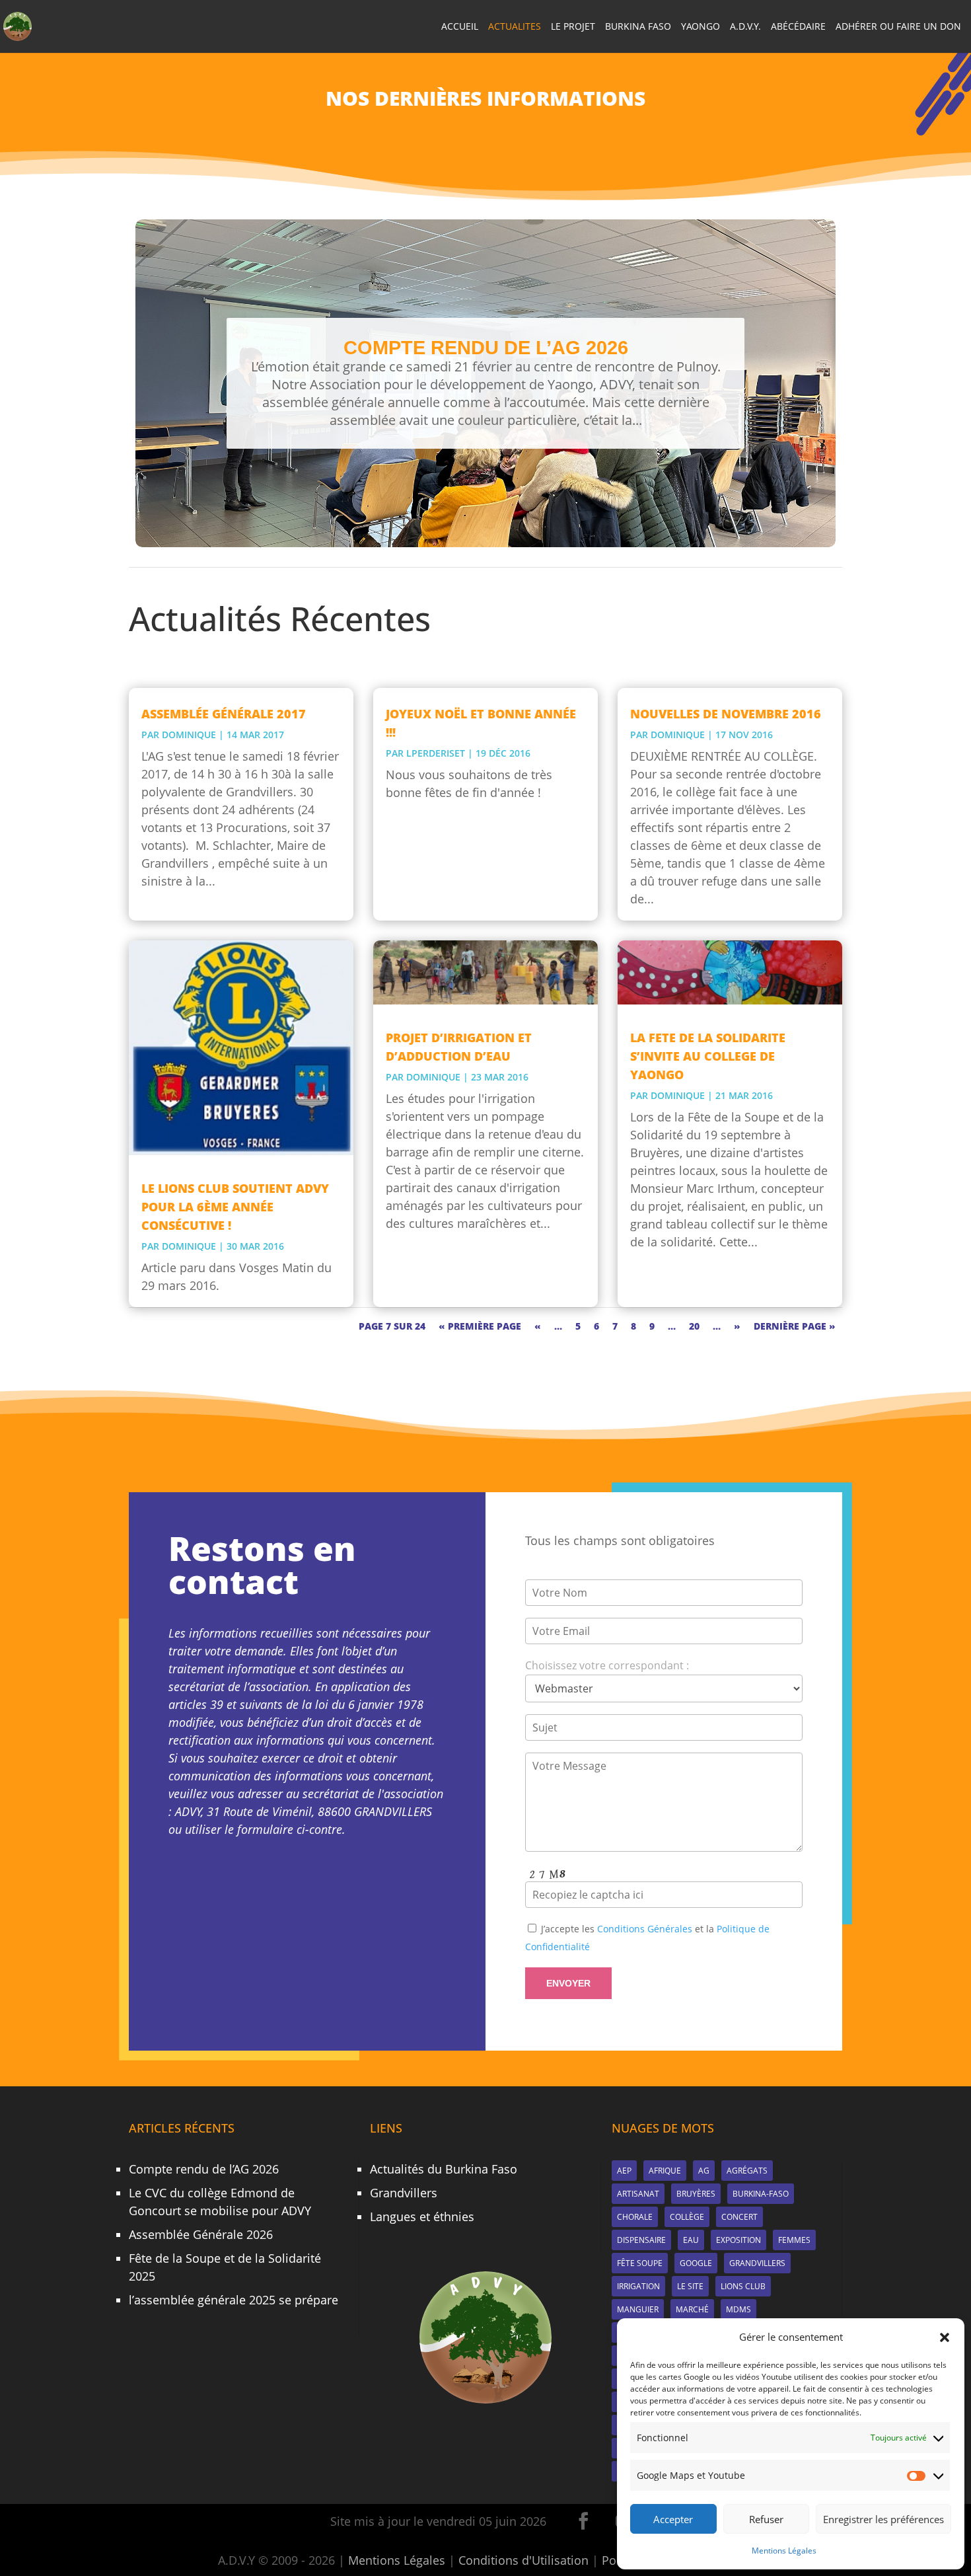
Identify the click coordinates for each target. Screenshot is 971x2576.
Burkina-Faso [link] (761, 2194)
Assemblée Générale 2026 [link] (201, 2234)
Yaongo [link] (701, 27)
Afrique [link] (665, 2171)
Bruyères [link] (696, 2194)
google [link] (696, 2263)
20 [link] (694, 1326)
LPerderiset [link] (436, 753)
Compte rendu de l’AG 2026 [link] (486, 347)
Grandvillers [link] (404, 2193)
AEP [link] (624, 2171)
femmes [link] (794, 2240)
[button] (945, 2337)
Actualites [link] (515, 27)
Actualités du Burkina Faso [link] (444, 2169)
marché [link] (692, 2309)
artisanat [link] (638, 2194)
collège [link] (687, 2217)
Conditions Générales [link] (645, 1929)
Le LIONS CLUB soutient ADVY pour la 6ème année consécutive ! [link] (235, 1207)
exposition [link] (738, 2240)
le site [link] (690, 2286)
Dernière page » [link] (795, 1326)
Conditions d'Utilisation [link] (523, 2560)
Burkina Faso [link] (638, 27)
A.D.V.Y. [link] (745, 27)
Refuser (766, 2519)
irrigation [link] (638, 2286)
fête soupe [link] (640, 2263)
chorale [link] (635, 2217)
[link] (18, 25)
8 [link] (633, 1326)
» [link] (737, 1326)
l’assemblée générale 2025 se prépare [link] (234, 2300)
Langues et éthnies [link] (422, 2216)
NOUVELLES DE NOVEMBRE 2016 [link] (726, 714)
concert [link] (739, 2217)
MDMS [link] (738, 2309)
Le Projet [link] (573, 27)
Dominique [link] (189, 735)
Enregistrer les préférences (883, 2519)
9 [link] (652, 1326)
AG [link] (704, 2171)
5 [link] (578, 1326)
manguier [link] (638, 2309)
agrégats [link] (747, 2171)
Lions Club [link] (743, 2286)
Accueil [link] (460, 27)
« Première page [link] (480, 1326)
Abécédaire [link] (798, 27)
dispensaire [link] (641, 2240)
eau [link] (691, 2240)
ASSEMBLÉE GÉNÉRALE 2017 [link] (224, 714)
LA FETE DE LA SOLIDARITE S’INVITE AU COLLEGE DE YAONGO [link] (708, 1056)
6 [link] (596, 1326)
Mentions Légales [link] (784, 2551)
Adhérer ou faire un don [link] (898, 27)
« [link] (538, 1326)
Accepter (673, 2519)
